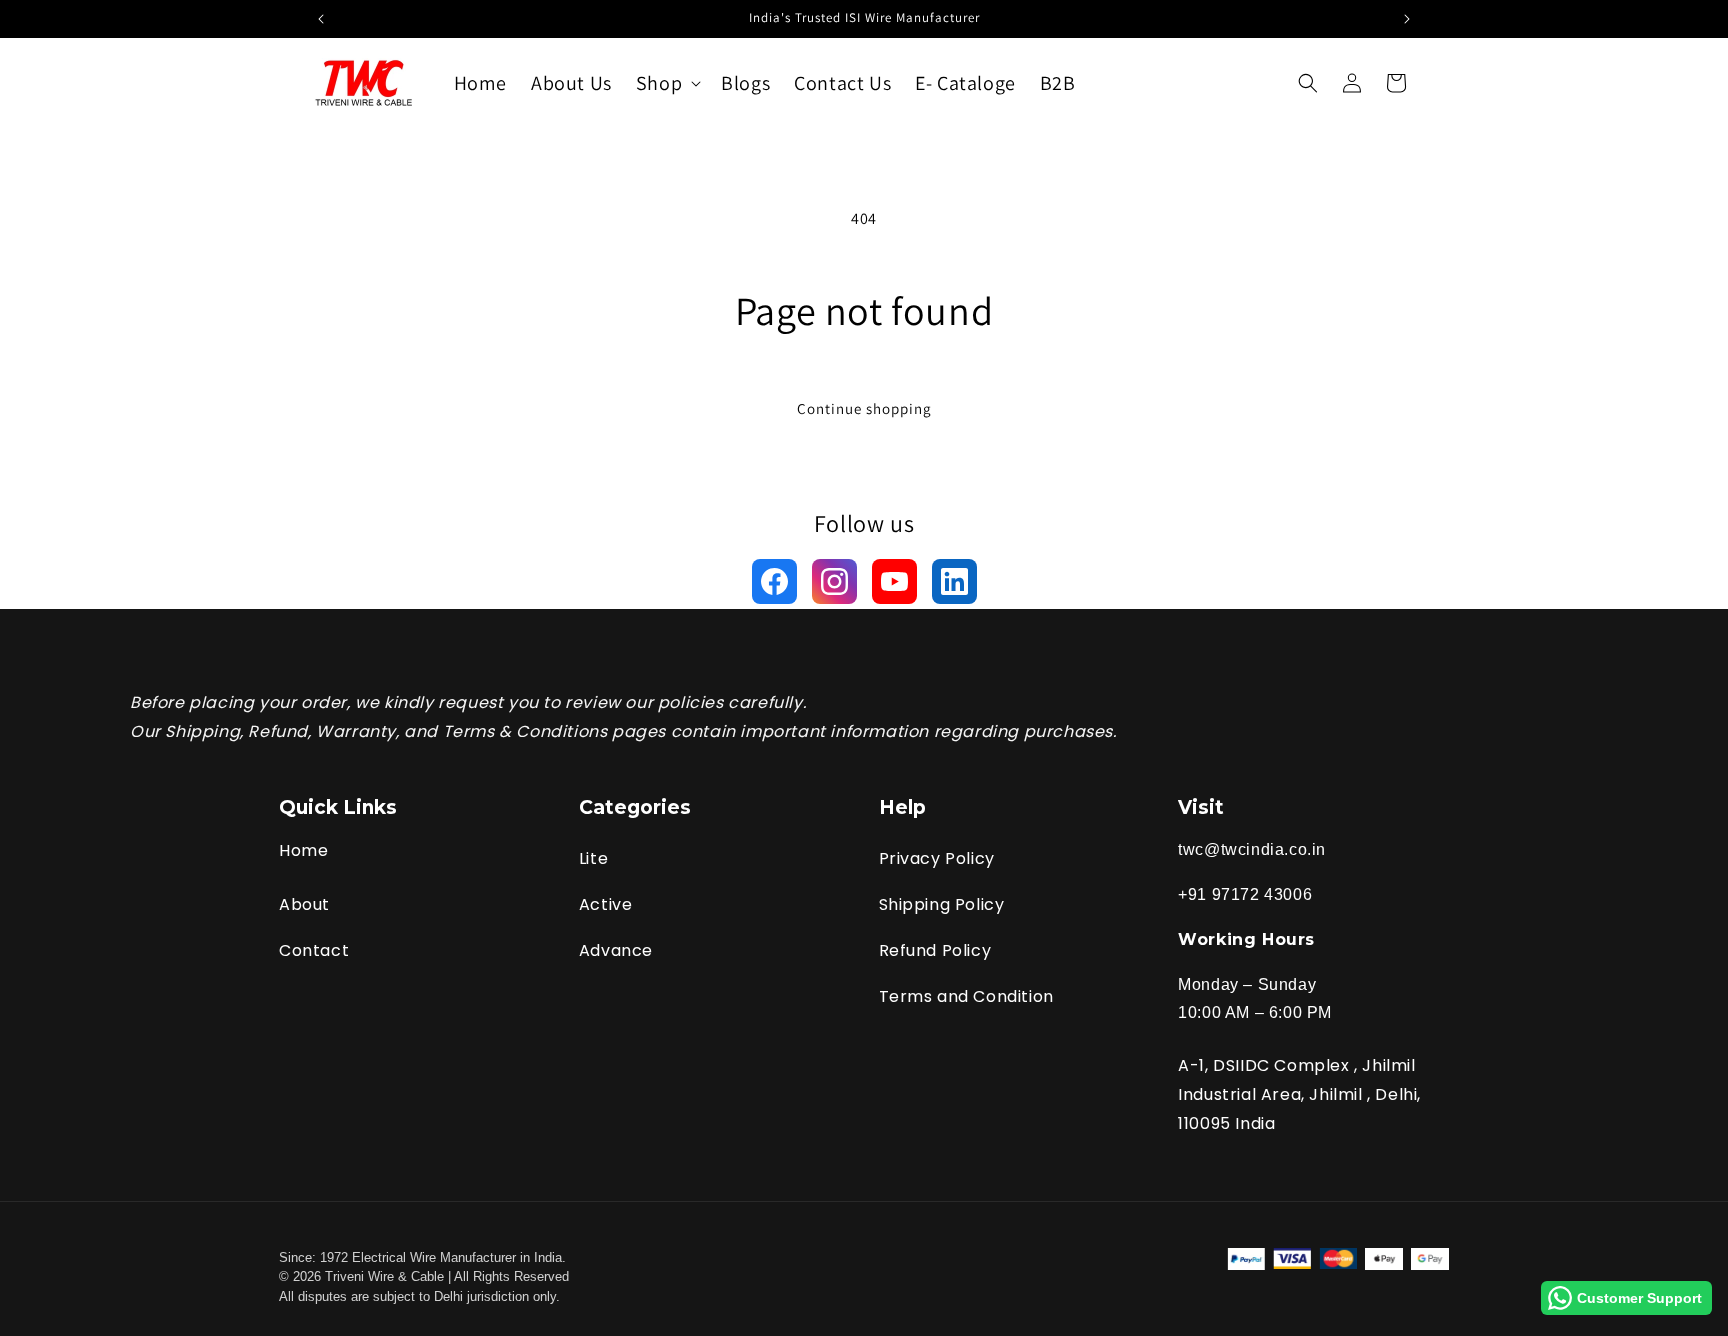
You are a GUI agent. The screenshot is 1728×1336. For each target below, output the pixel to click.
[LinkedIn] (954, 581)
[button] (666, 83)
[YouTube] (894, 581)
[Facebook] (774, 581)
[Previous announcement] (321, 19)
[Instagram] (834, 581)
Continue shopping (864, 408)
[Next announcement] (1407, 19)
